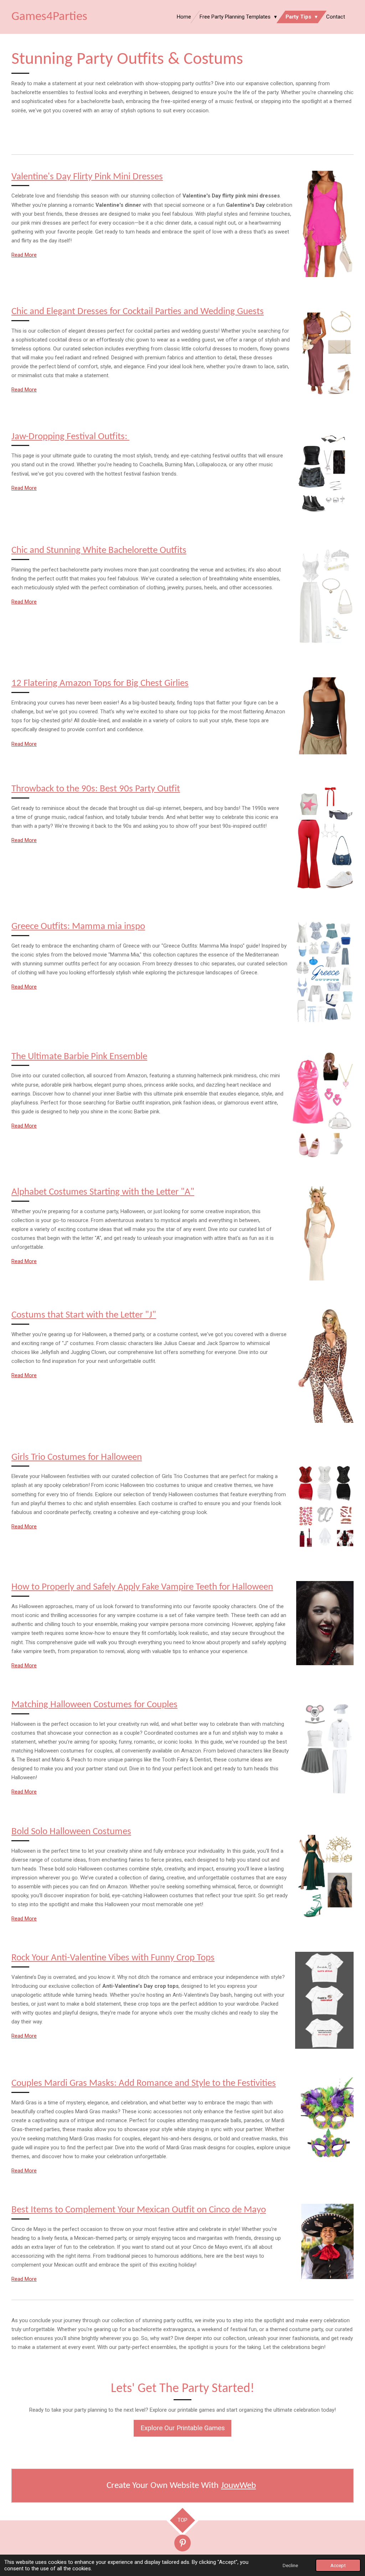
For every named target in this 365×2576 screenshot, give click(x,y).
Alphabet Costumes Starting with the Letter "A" (103, 1192)
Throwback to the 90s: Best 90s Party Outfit (96, 789)
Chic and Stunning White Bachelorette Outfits (99, 551)
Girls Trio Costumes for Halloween (77, 1458)
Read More (24, 255)
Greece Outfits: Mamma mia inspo (78, 927)
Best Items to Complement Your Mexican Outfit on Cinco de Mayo (139, 2210)
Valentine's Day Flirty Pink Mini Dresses (87, 177)
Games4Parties (49, 17)
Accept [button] (338, 2565)
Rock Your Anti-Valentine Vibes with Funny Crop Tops (113, 1958)
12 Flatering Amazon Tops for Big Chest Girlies (100, 684)
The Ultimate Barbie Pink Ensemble (79, 1057)
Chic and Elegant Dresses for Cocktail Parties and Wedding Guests (138, 312)
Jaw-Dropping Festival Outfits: (70, 437)
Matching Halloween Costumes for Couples (94, 1705)
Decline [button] (290, 2565)
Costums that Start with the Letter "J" (84, 1315)
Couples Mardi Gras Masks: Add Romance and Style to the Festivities (144, 2084)
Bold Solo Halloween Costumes (71, 1832)
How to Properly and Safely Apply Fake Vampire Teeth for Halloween (142, 1587)
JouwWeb (238, 2486)
